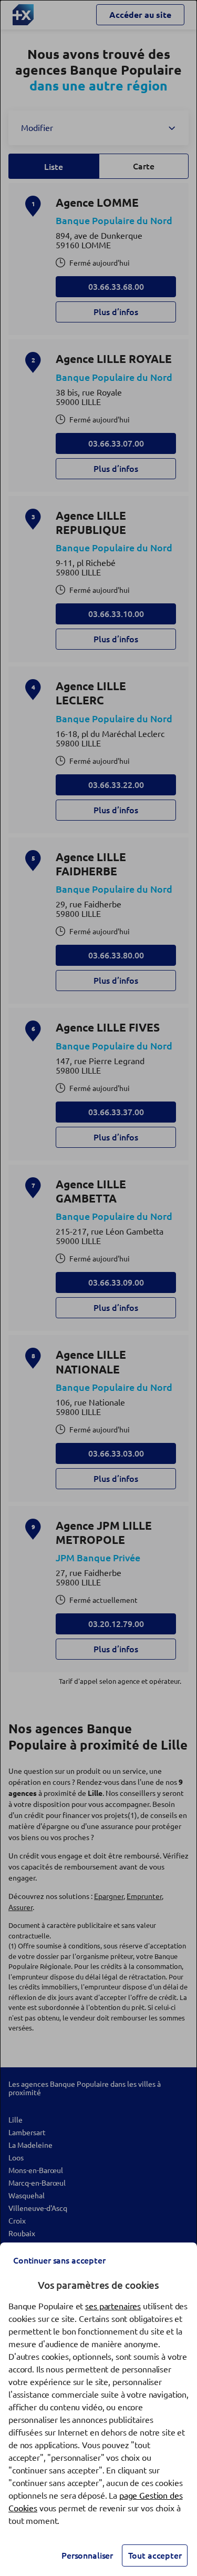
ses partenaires (113, 2306)
